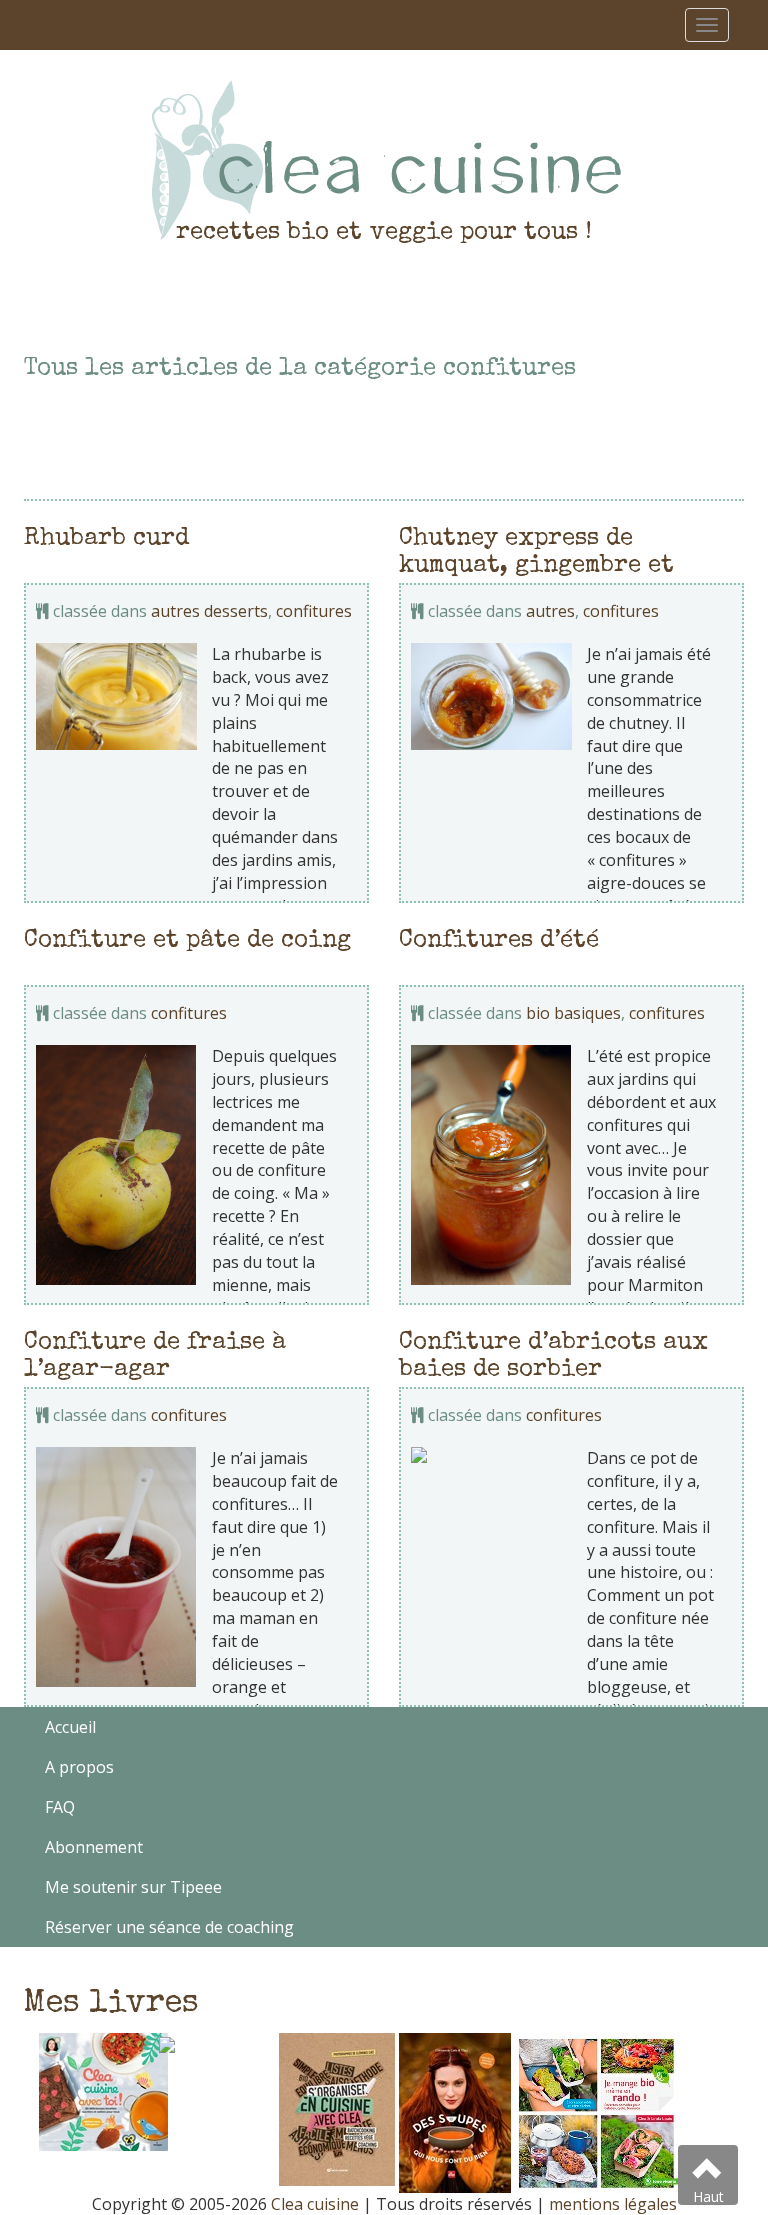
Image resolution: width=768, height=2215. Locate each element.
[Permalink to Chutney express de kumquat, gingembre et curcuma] (491, 696)
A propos (79, 1767)
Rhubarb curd (106, 539)
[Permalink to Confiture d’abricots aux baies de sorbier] (491, 1455)
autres (550, 611)
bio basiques (573, 1013)
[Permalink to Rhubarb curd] (116, 696)
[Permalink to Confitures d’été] (491, 1165)
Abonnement (94, 1847)
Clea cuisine (315, 2204)
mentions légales (613, 2204)
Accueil (70, 1727)
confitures (314, 611)
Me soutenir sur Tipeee (133, 1887)
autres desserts (209, 611)
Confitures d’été (499, 941)
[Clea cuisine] (384, 160)
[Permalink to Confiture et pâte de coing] (116, 1165)
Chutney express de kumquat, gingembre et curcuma (536, 565)
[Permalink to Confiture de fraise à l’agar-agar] (116, 1567)
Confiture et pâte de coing (187, 941)
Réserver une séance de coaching (169, 1927)
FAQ (60, 1807)
